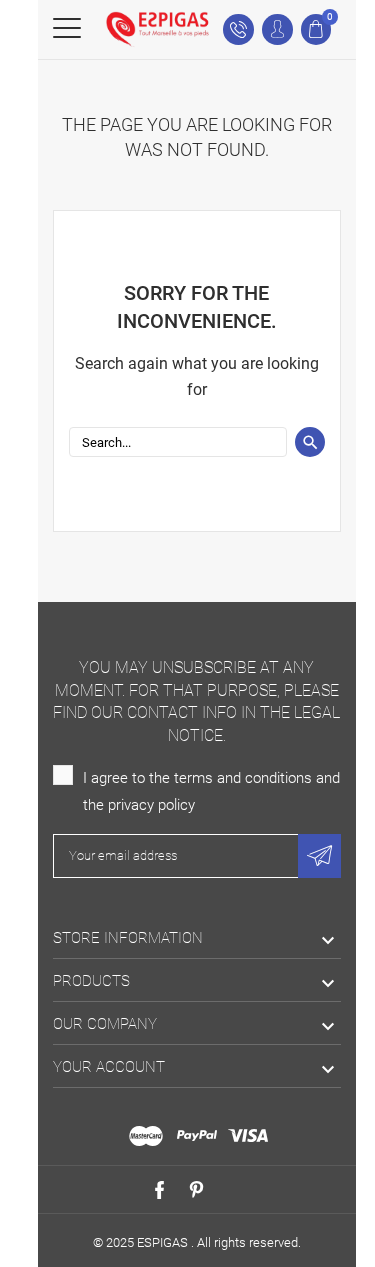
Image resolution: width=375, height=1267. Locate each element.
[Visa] (248, 1136)
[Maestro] (146, 1136)
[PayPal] (197, 1136)
